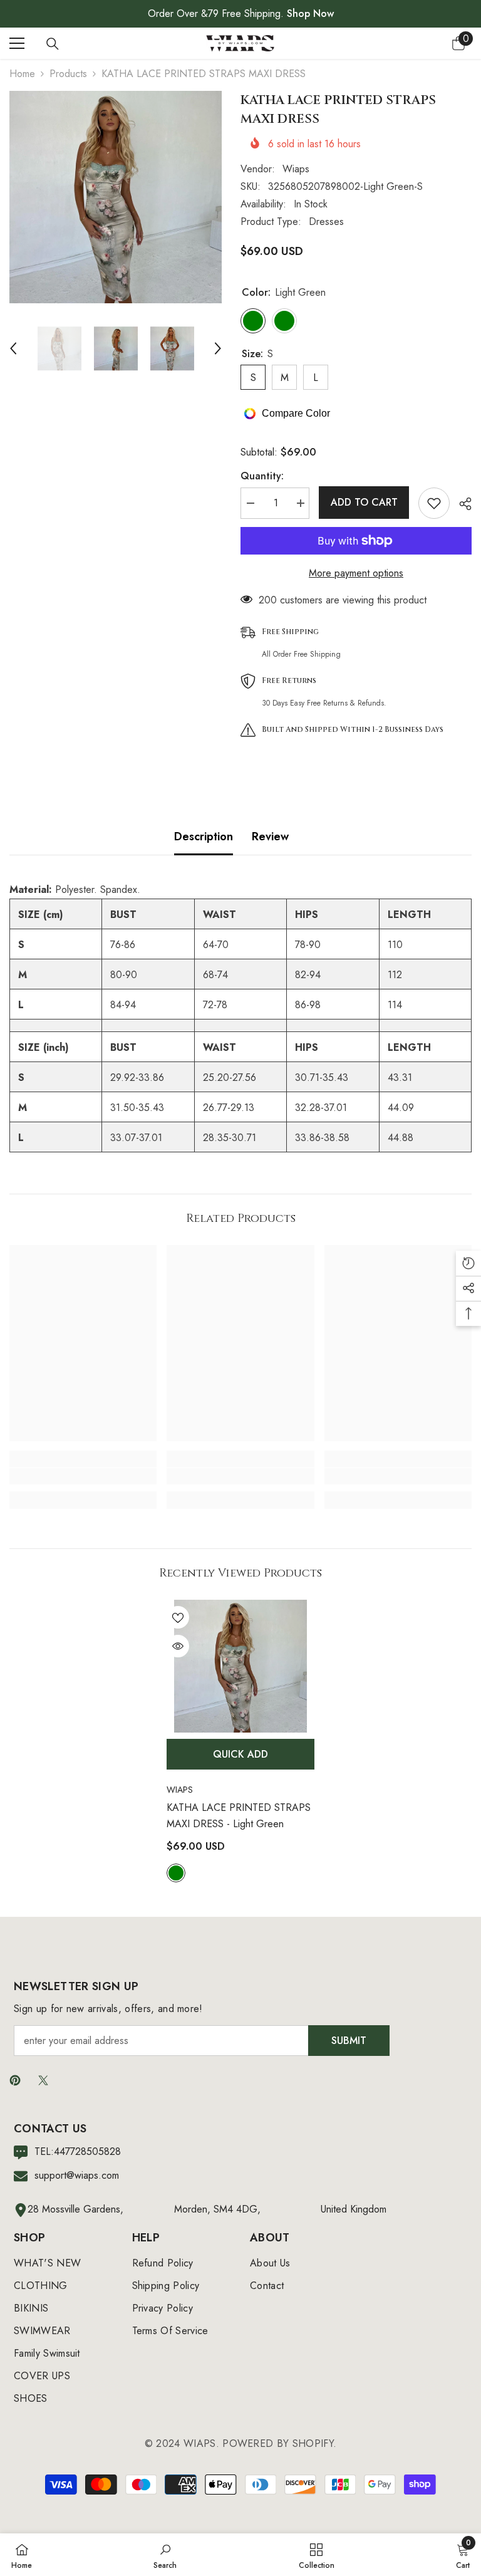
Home (22, 74)
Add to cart (364, 502)
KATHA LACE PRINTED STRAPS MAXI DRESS (239, 1816)
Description (204, 837)
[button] (13, 348)
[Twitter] (43, 2080)
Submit (349, 2041)
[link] (83, 1476)
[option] (116, 197)
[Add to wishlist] (434, 503)
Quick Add (240, 1754)
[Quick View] (178, 1646)
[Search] (53, 44)
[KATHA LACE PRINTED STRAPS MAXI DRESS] (240, 1666)
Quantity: (262, 476)
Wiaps (296, 169)
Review (270, 837)
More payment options (356, 573)
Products (68, 74)
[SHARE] (461, 504)
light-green (176, 1873)
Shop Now (310, 13)
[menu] (17, 43)
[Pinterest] (15, 2080)
